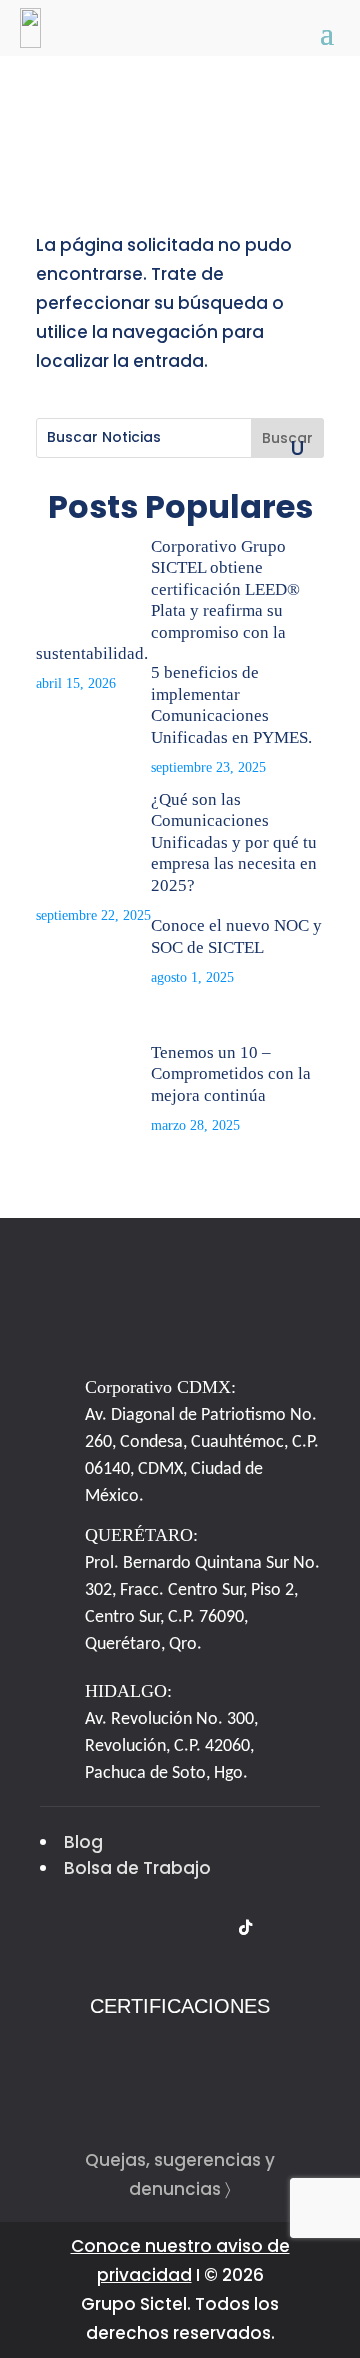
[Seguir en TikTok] (245, 1928)
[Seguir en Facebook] (93, 1928)
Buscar (287, 438)
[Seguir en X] (55, 1928)
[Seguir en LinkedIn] (169, 1928)
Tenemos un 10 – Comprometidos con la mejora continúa (231, 1074)
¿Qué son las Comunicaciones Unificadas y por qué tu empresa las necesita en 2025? (234, 842)
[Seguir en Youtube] (207, 1928)
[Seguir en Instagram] (131, 1928)
